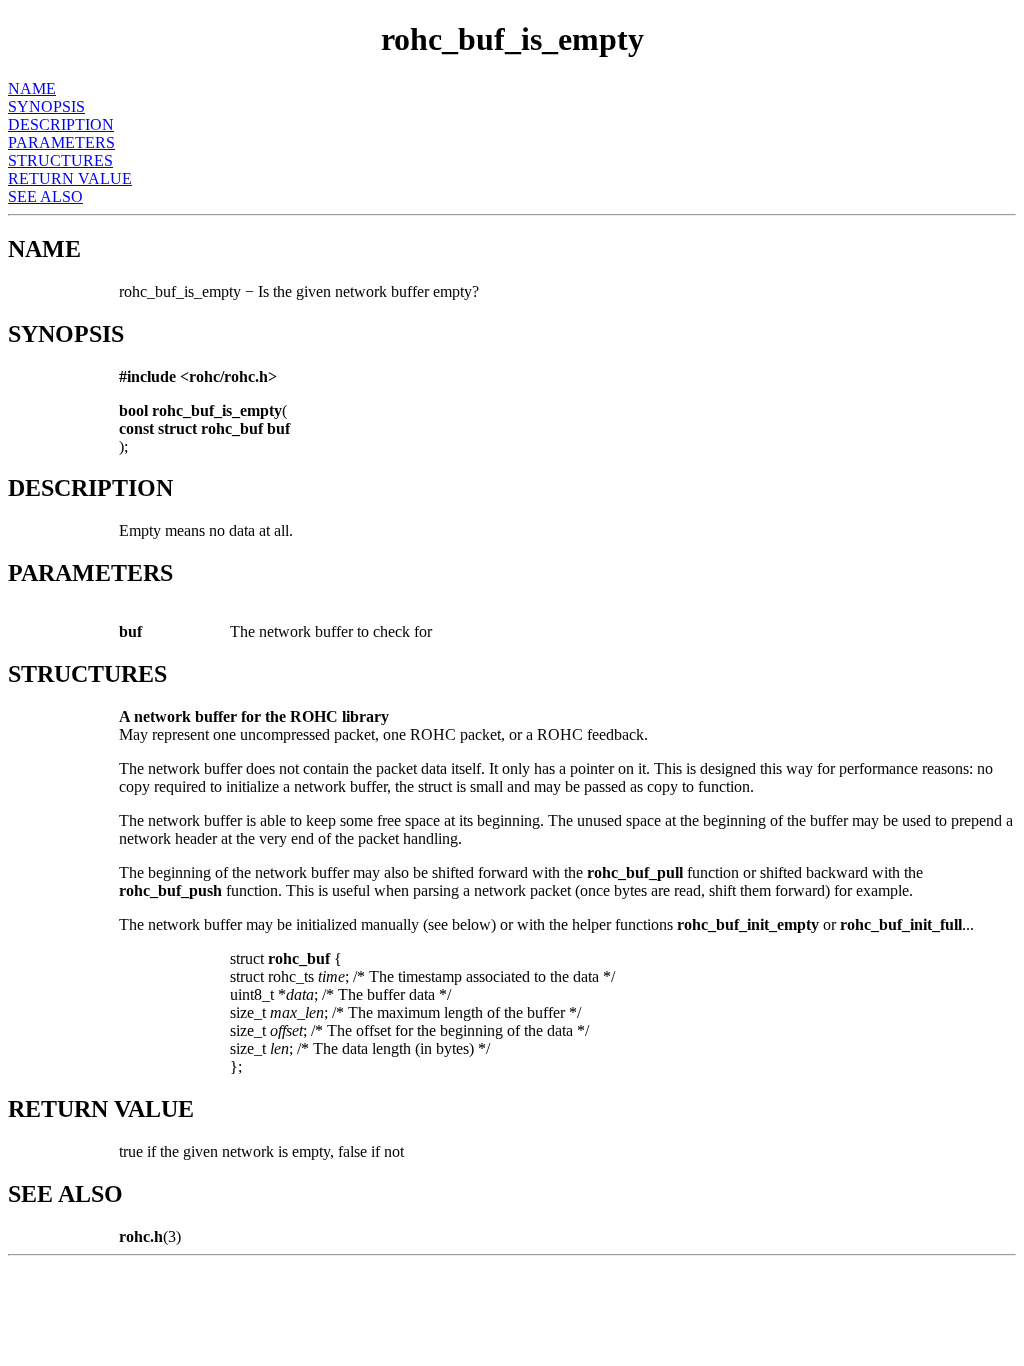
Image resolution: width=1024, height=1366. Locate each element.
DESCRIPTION (61, 124)
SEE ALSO (45, 196)
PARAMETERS (61, 142)
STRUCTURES (60, 160)
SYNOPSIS (46, 106)
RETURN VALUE (70, 178)
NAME (32, 88)
